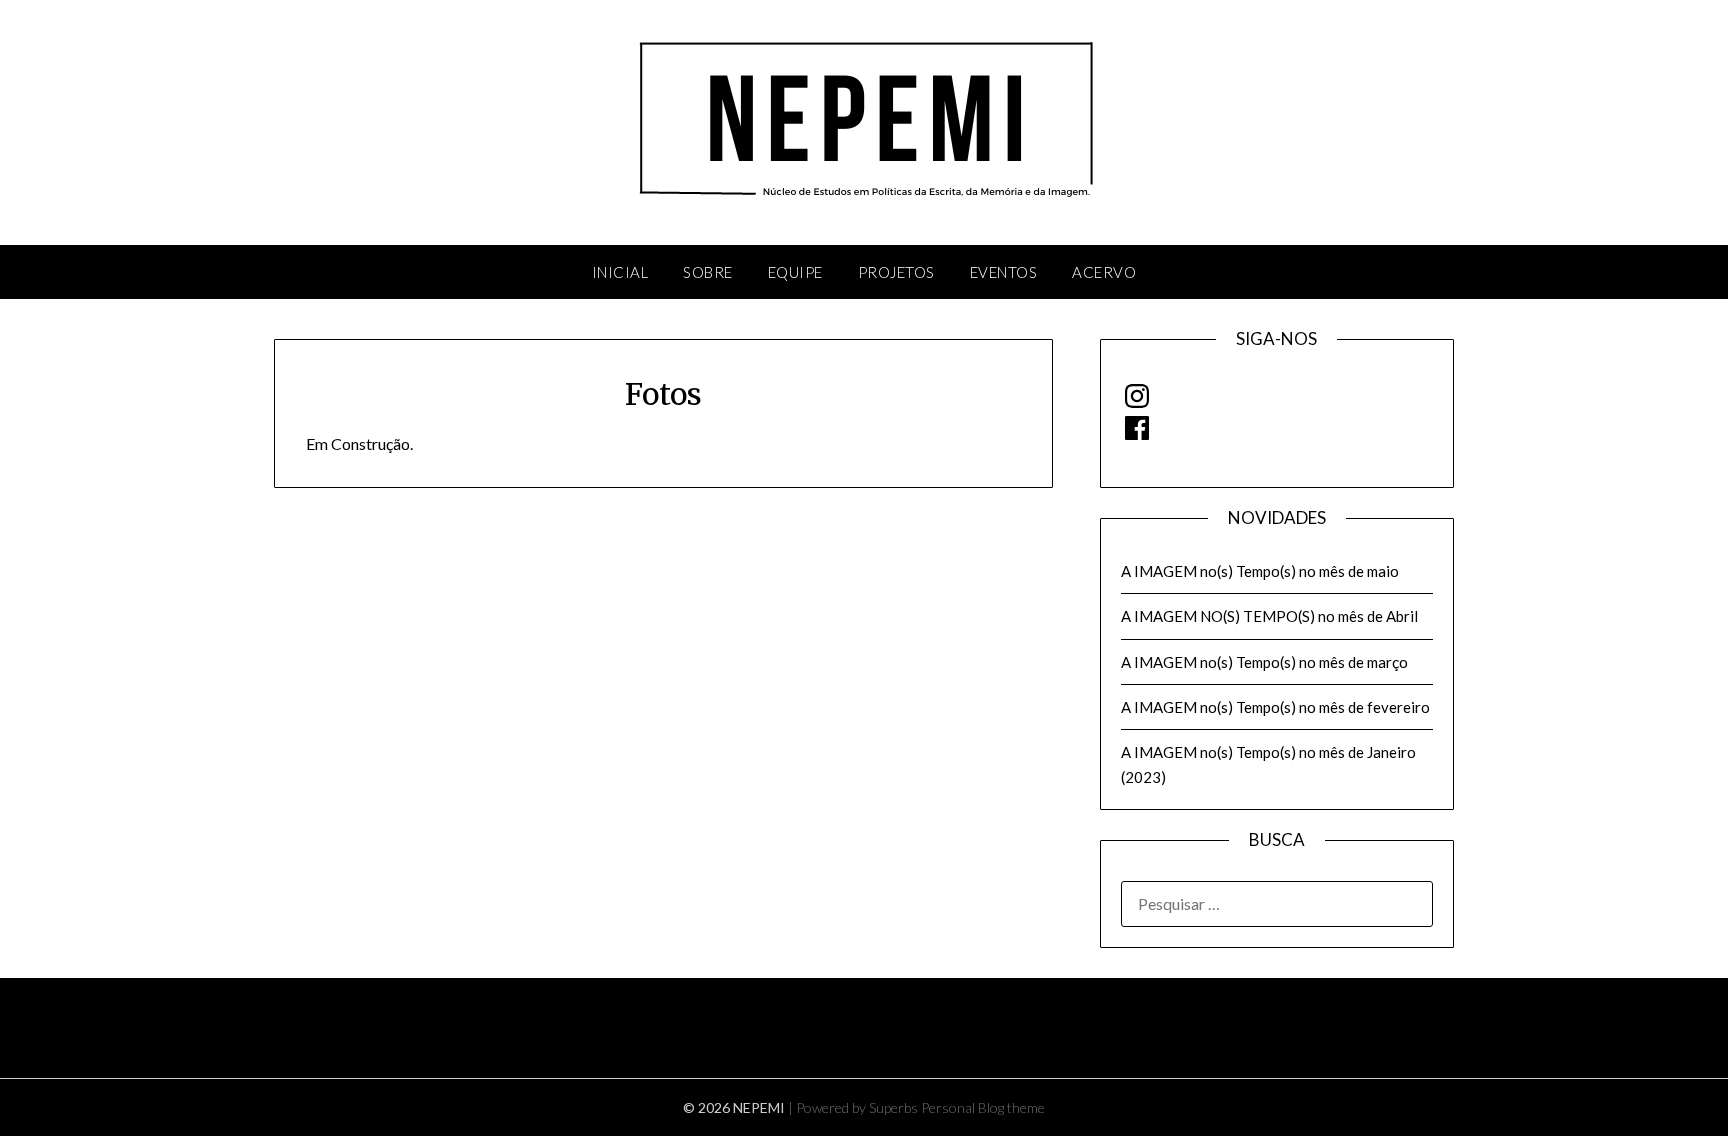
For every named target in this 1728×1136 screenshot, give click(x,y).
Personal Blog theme (983, 1107)
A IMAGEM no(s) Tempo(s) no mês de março (1264, 662)
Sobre (708, 272)
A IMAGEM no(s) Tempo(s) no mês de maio (1260, 571)
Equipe (795, 272)
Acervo (1104, 272)
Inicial (620, 272)
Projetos (896, 272)
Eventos (1004, 272)
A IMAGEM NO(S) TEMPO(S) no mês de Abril (1269, 616)
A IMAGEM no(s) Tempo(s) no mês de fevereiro (1275, 707)
